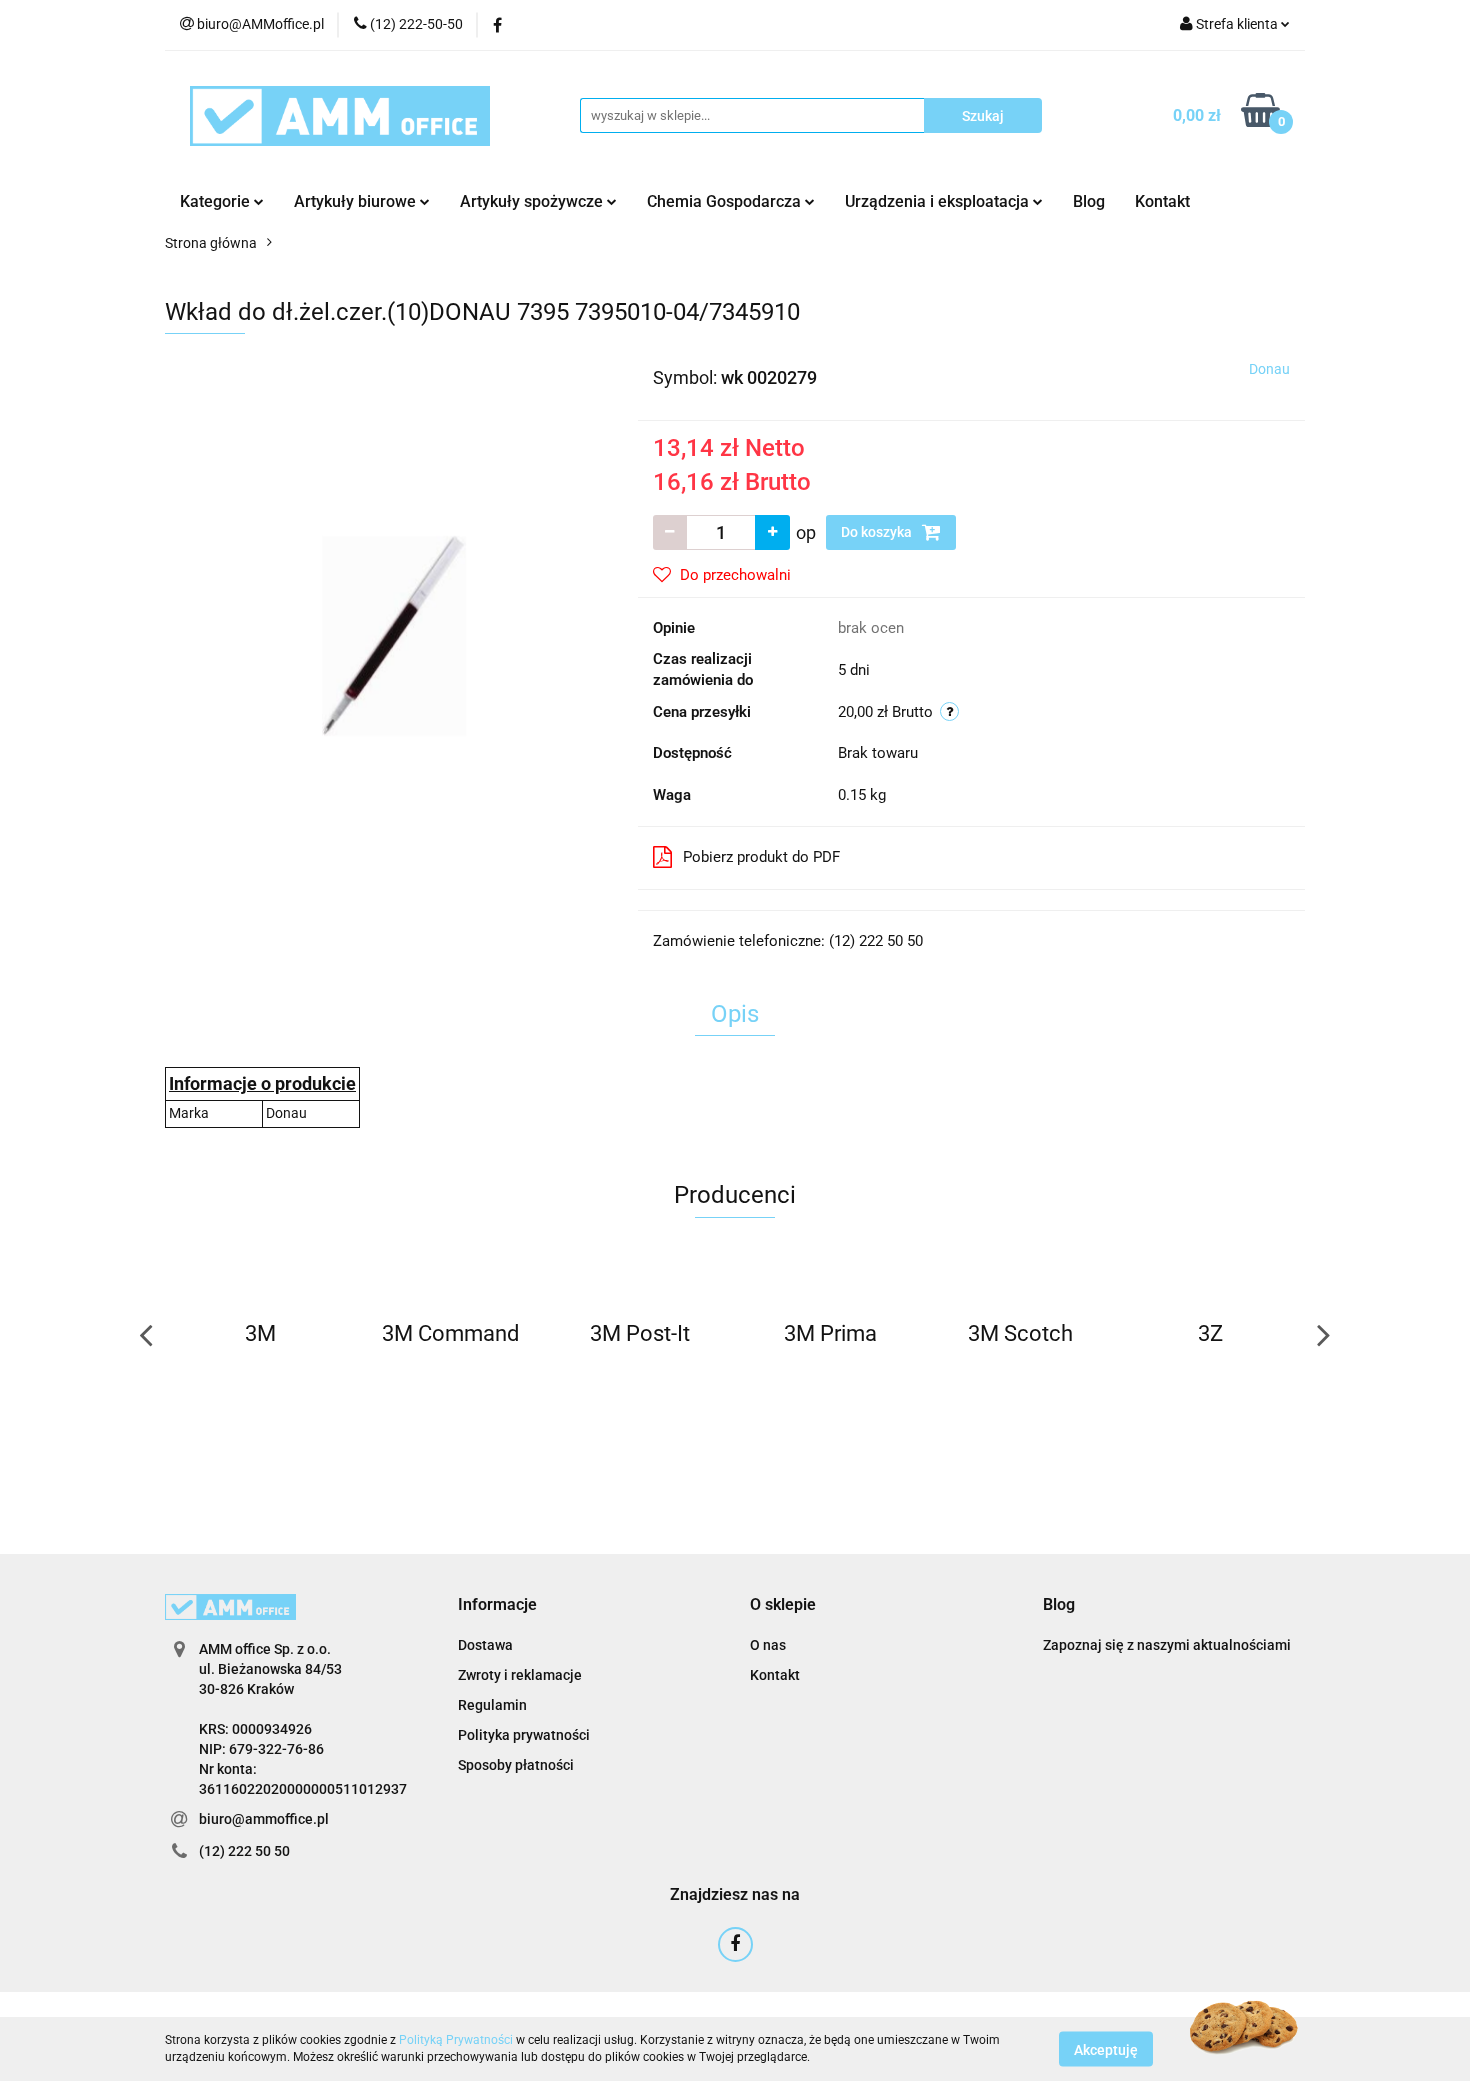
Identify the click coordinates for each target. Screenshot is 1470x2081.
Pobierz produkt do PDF (761, 857)
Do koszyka (878, 532)
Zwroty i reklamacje (520, 1675)
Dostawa (485, 1645)
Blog (1089, 201)
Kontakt (1162, 201)
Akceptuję (1106, 2049)
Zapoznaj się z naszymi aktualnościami (1167, 1645)
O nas (768, 1645)
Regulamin (492, 1705)
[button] (497, 1605)
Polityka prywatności (524, 1735)
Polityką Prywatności (456, 2040)
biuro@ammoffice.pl (264, 1819)
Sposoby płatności (516, 1765)
